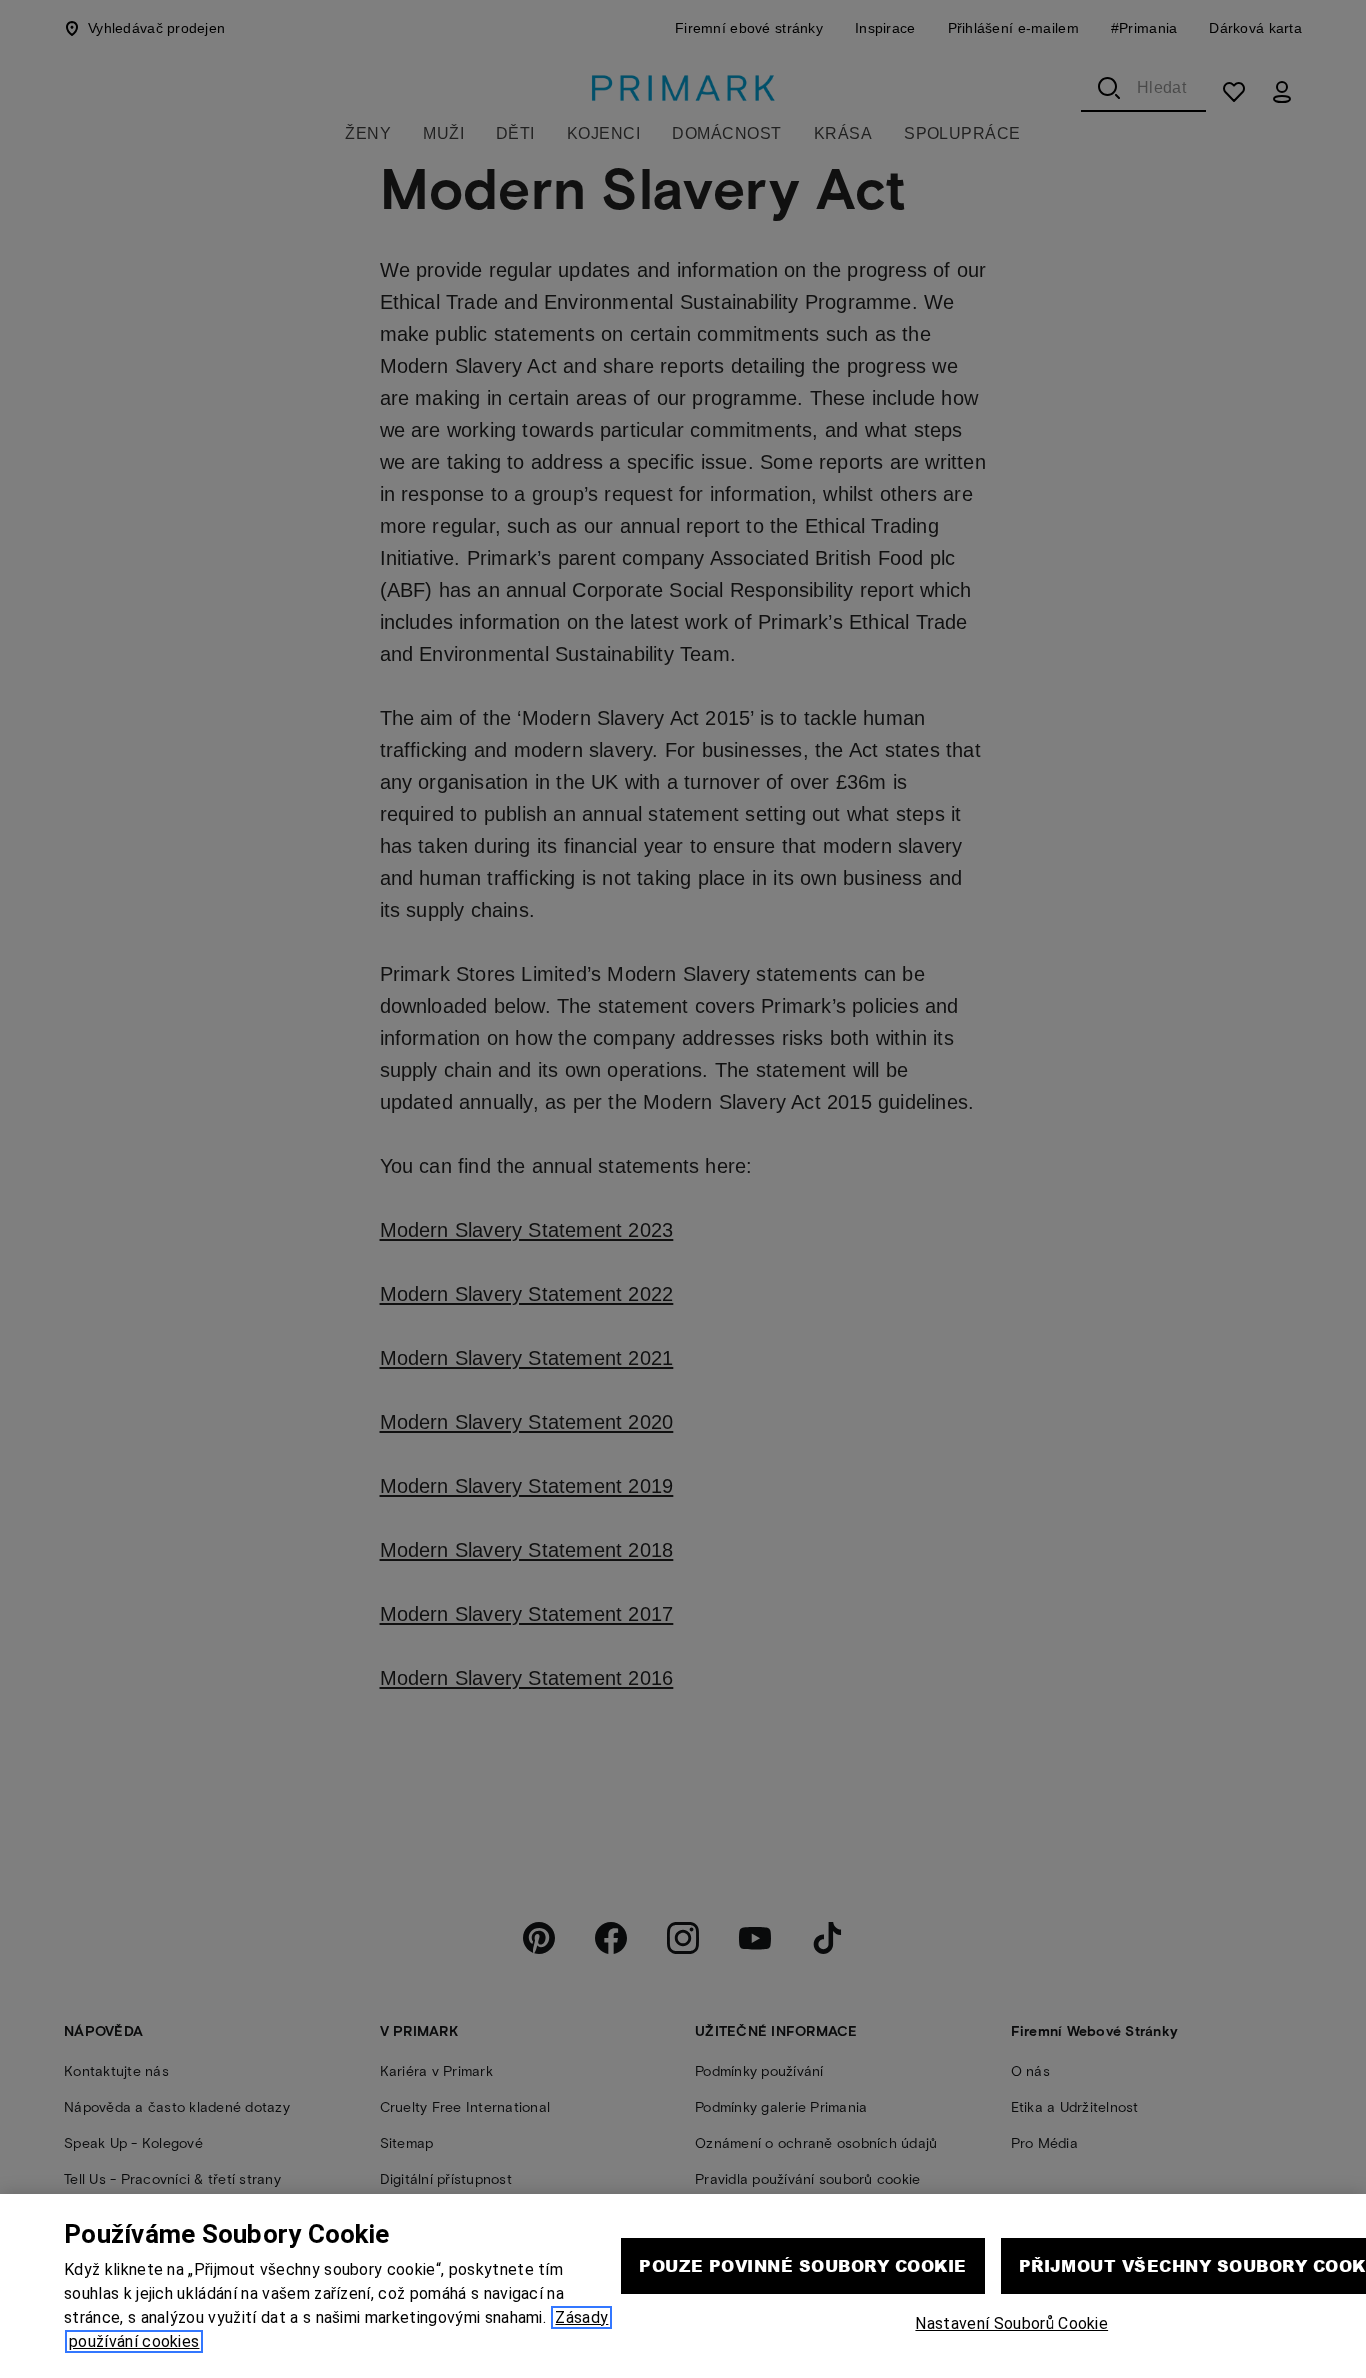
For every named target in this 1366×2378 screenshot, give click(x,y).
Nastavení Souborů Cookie (1011, 2323)
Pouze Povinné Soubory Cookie (802, 2265)
